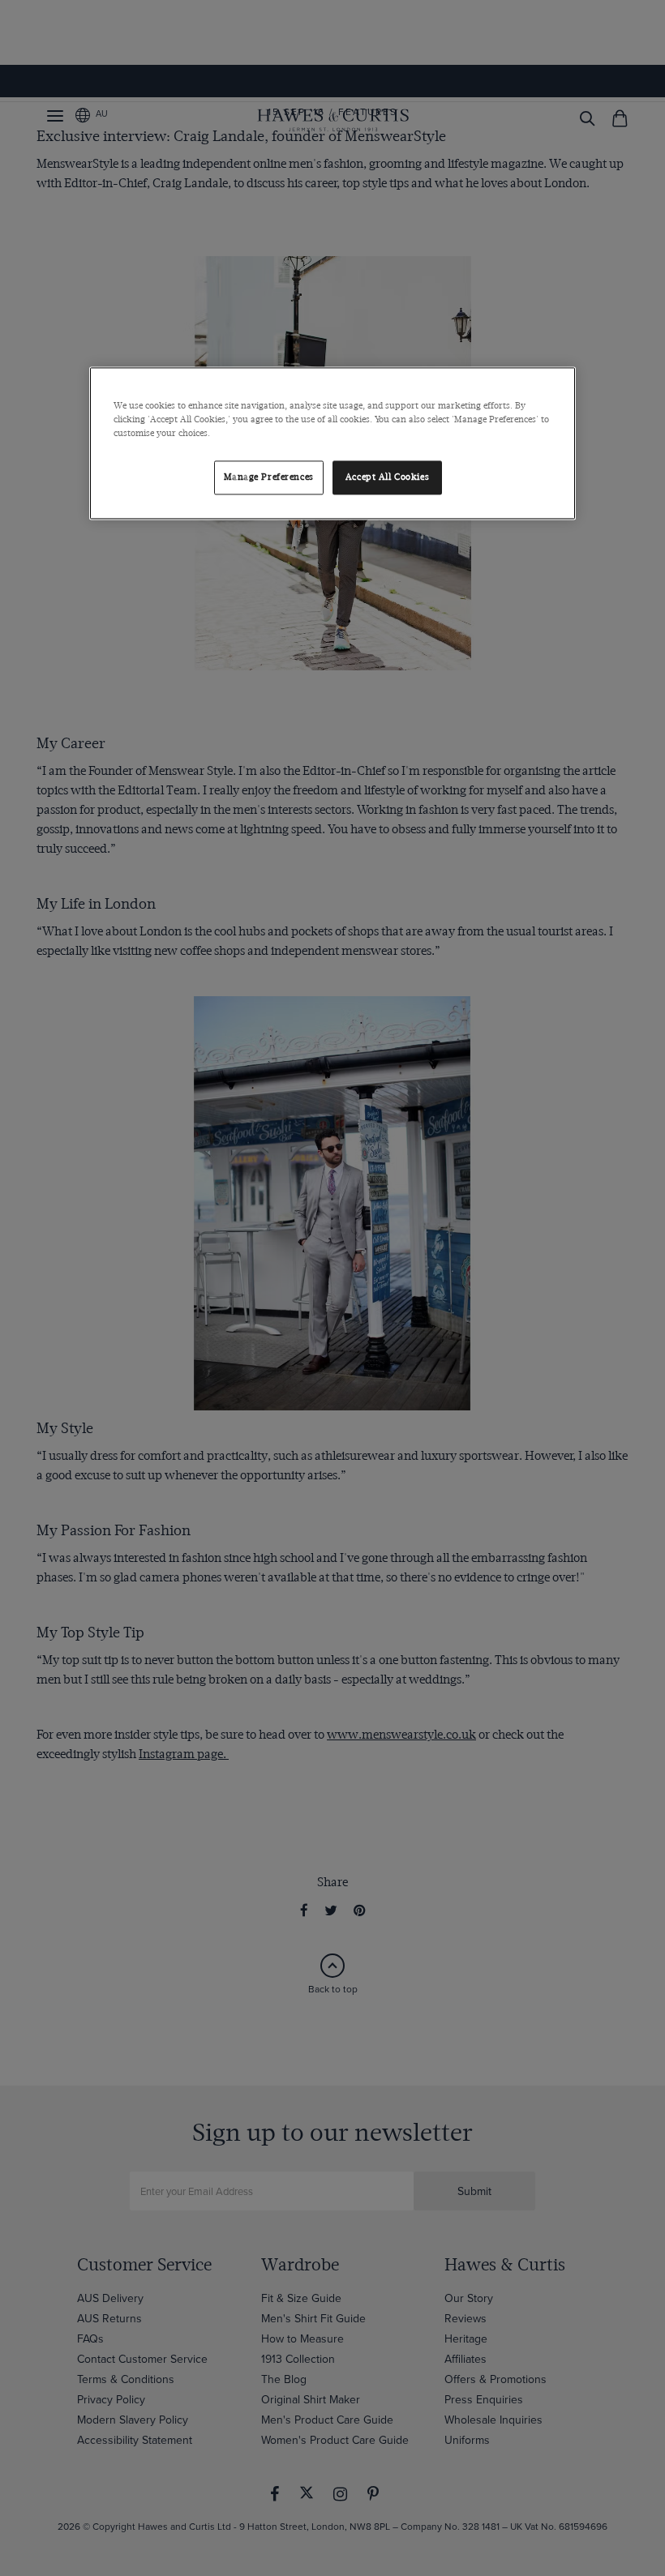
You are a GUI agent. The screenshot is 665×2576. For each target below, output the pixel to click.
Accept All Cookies (387, 477)
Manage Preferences (269, 477)
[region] (332, 443)
